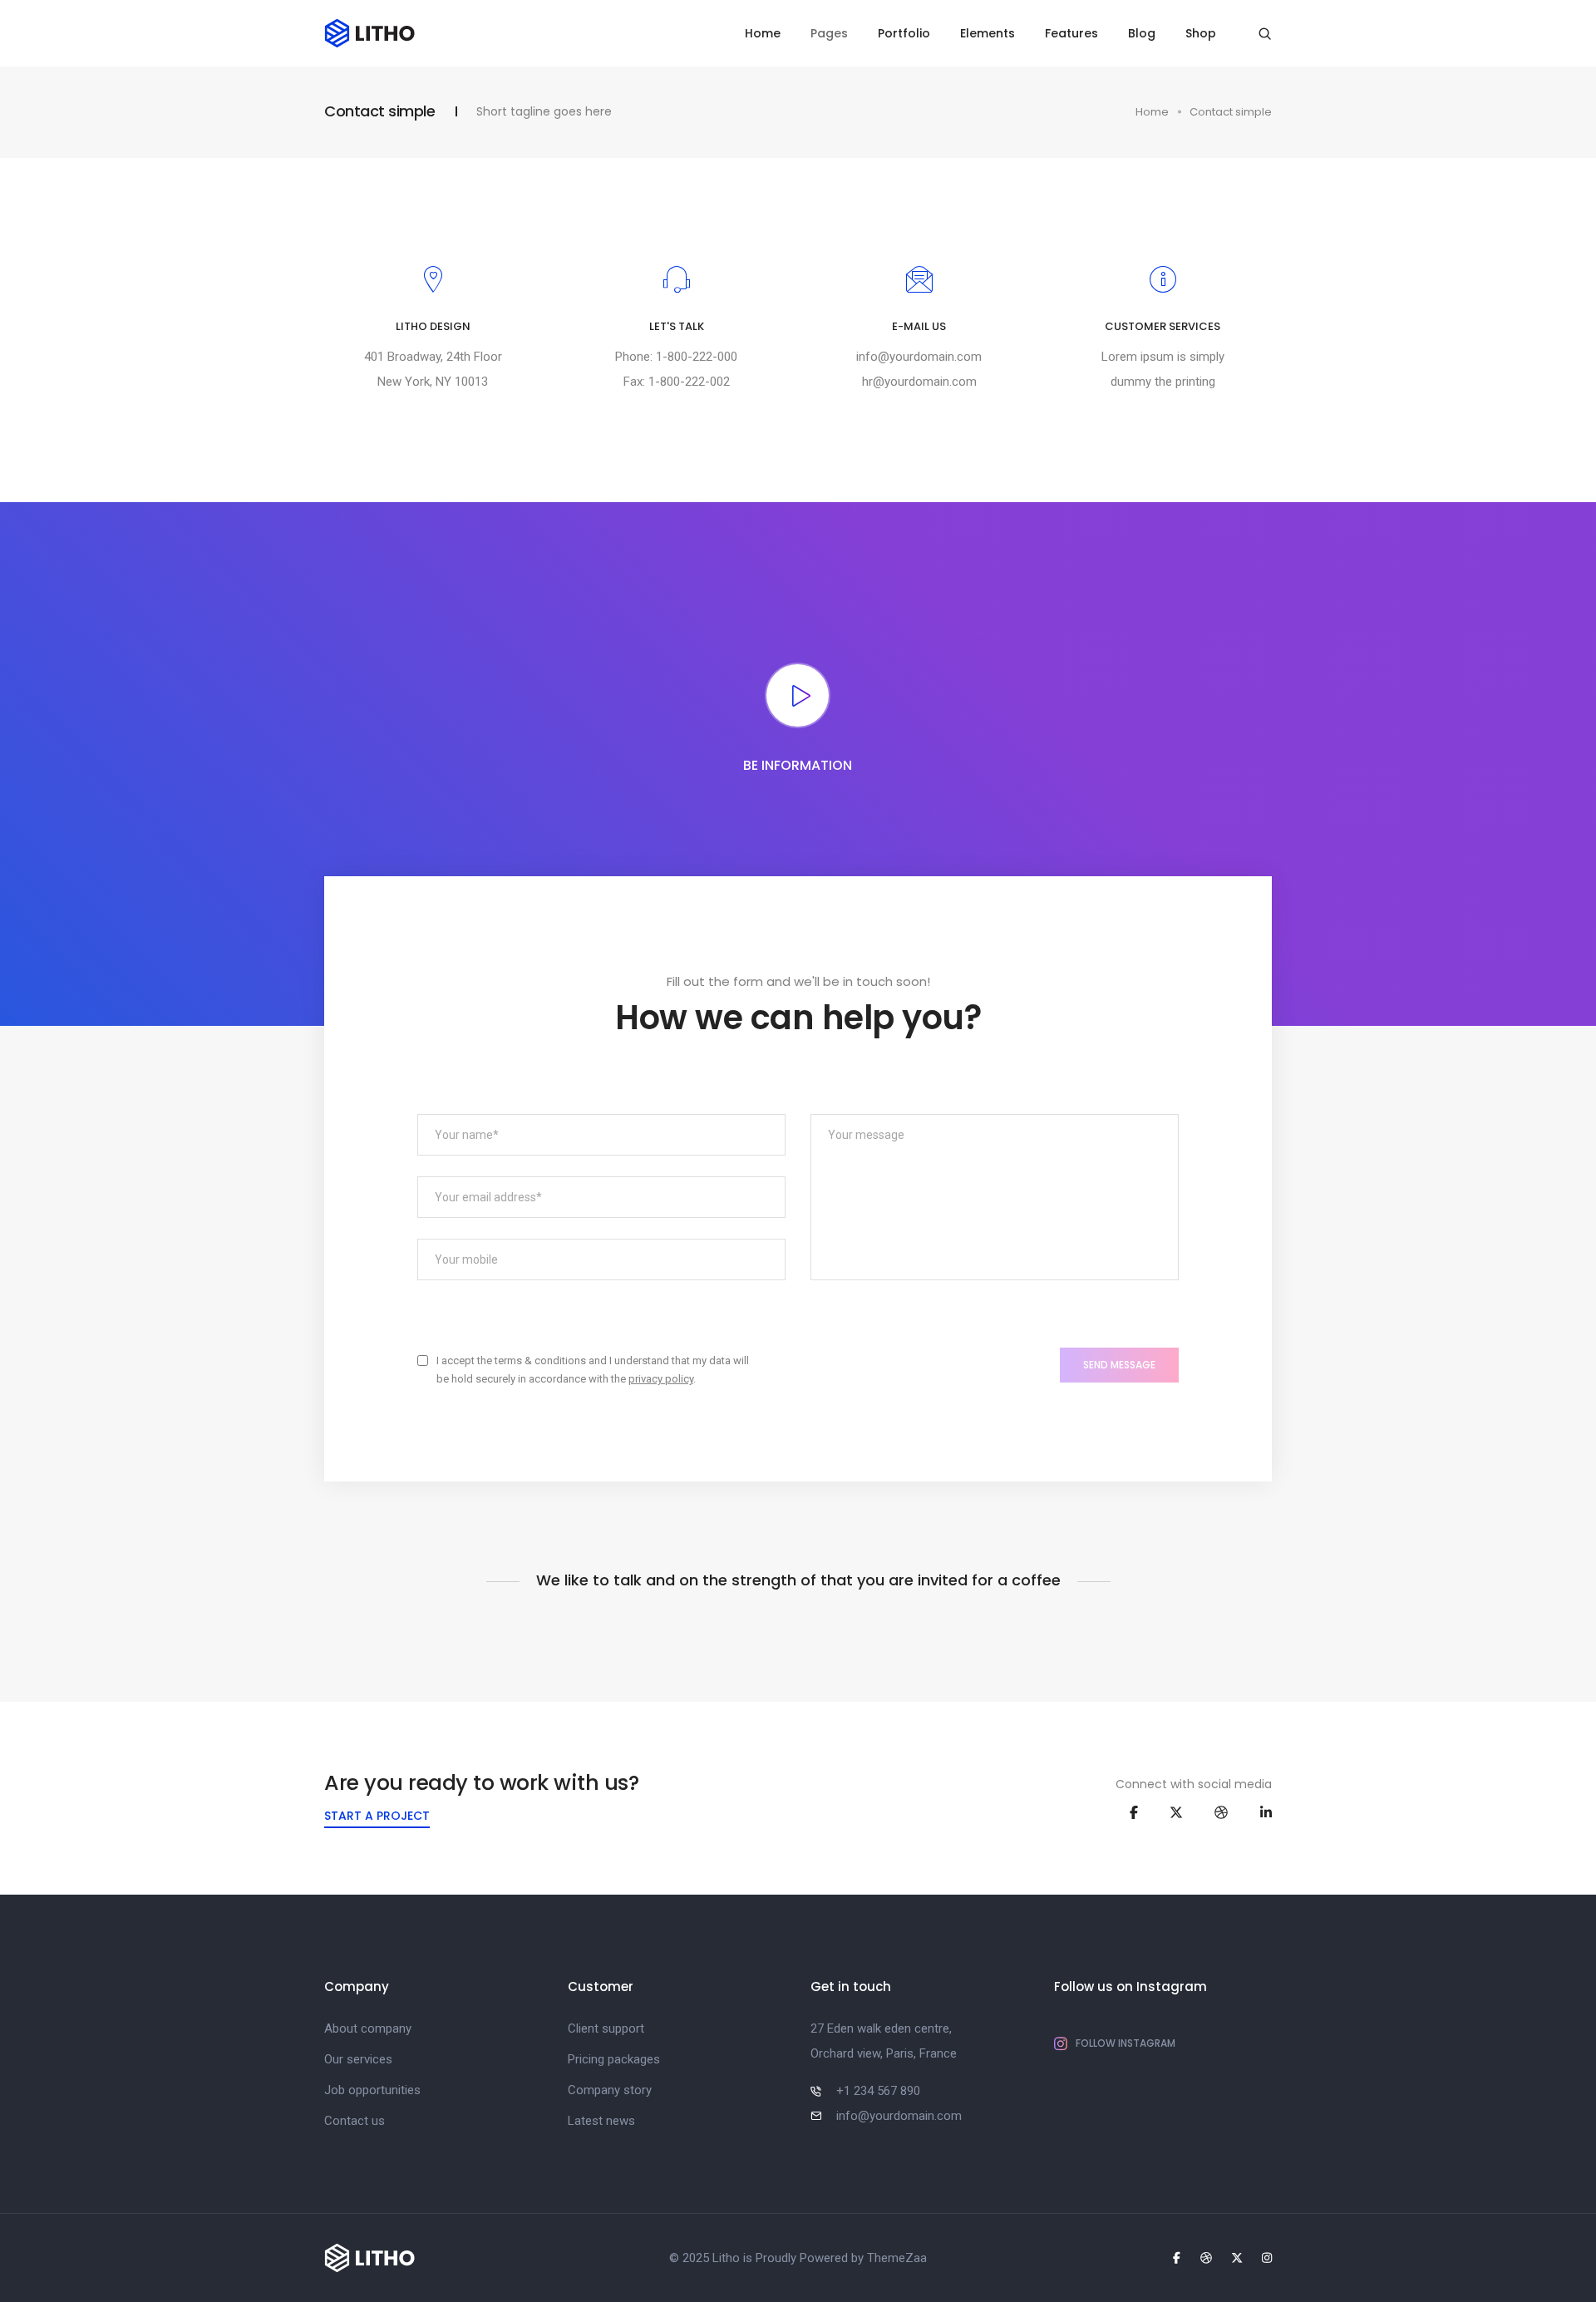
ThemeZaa (897, 2258)
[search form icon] (1265, 34)
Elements (988, 33)
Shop (1201, 33)
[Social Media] (1134, 1812)
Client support (606, 2028)
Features (1071, 33)
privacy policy (661, 1379)
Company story (610, 2090)
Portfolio (904, 33)
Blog (1142, 33)
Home (763, 33)
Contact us (355, 2121)
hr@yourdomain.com (919, 382)
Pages (829, 33)
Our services (358, 2059)
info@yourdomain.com (920, 357)
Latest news (601, 2121)
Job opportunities (372, 2090)
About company (368, 2028)
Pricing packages (614, 2059)
